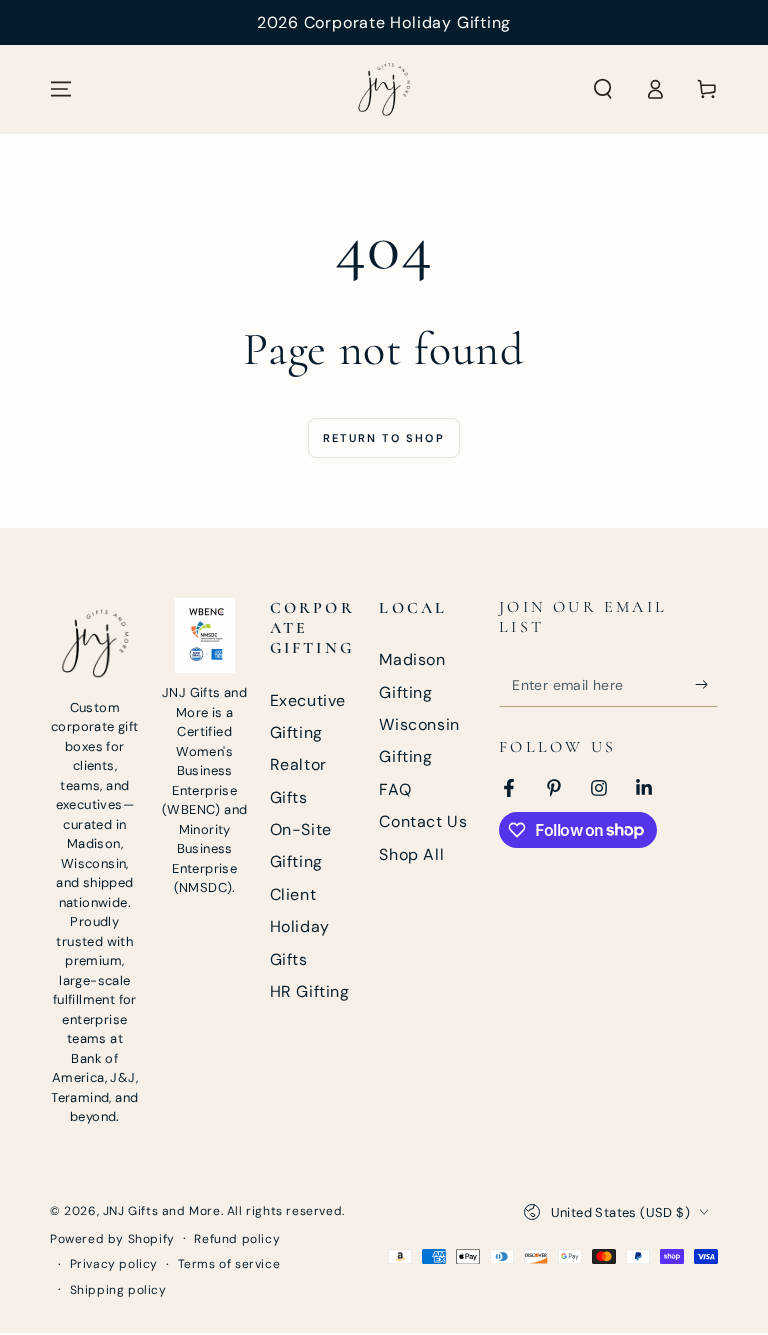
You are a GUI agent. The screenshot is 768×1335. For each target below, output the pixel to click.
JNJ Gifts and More (162, 1211)
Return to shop (384, 438)
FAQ (395, 789)
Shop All (411, 854)
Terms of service (229, 1264)
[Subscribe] (706, 684)
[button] (603, 89)
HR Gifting (310, 991)
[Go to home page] (384, 89)
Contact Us (423, 821)
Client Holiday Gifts (300, 927)
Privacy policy (114, 1264)
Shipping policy (118, 1290)
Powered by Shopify (112, 1239)
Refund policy (237, 1239)
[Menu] (61, 89)
